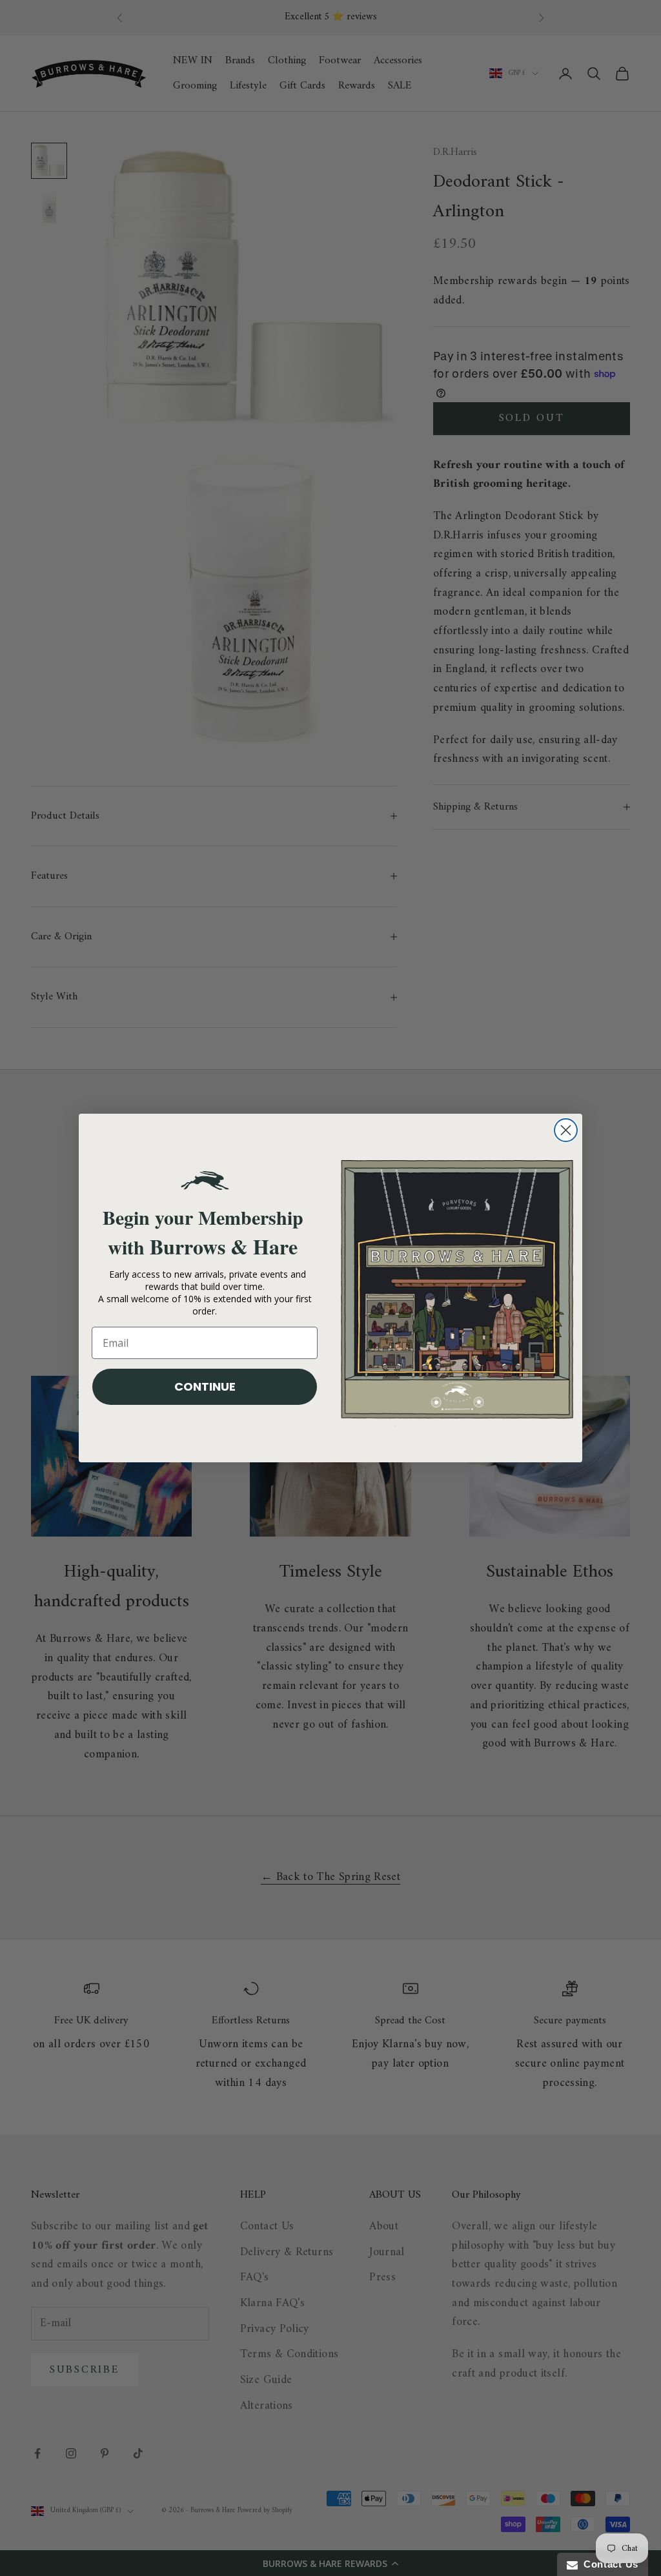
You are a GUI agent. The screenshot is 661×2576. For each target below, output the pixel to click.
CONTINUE (205, 1386)
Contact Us (608, 2564)
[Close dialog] (566, 1130)
